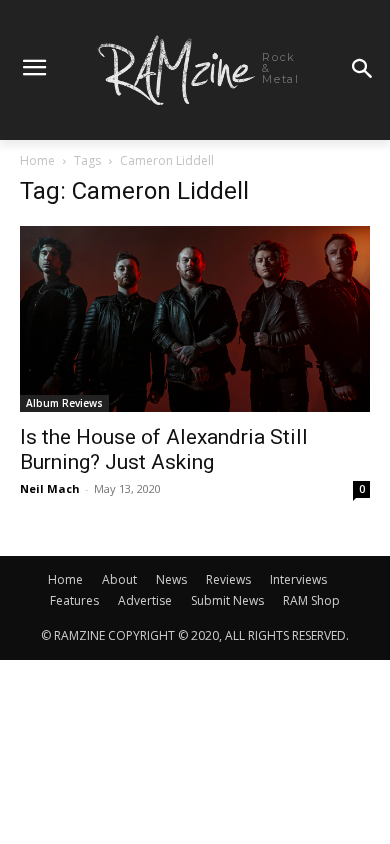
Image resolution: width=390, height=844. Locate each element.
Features (74, 600)
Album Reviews (64, 403)
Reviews (228, 579)
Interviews (298, 579)
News (171, 579)
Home (37, 160)
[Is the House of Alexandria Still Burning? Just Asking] (195, 319)
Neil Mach (50, 488)
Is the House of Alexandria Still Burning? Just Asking (164, 449)
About (119, 579)
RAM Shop (311, 600)
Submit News (227, 600)
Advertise (145, 600)
